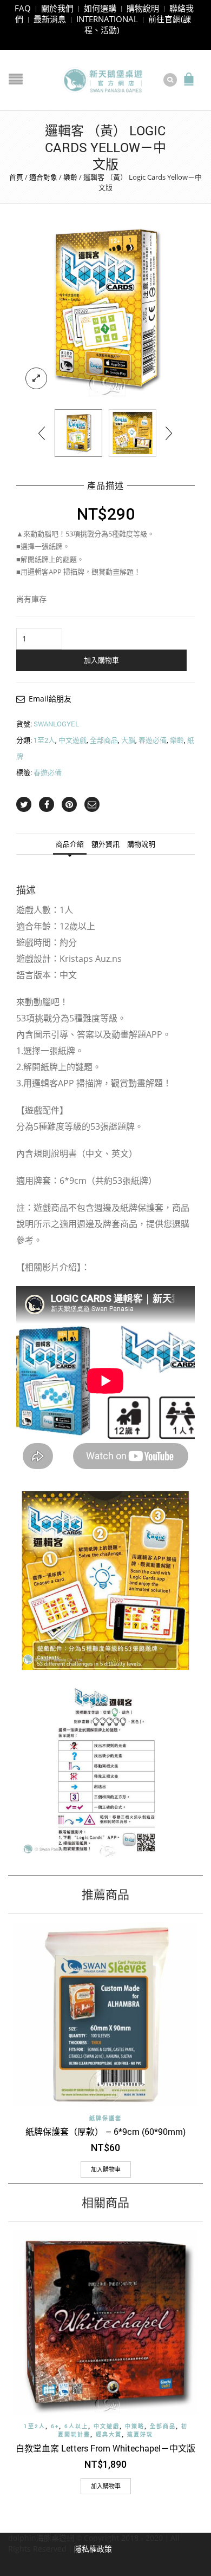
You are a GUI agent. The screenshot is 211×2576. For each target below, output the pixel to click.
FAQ (23, 8)
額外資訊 (105, 844)
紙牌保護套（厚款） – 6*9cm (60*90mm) (105, 2131)
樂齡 (70, 177)
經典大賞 (109, 2434)
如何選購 (100, 8)
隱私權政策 (93, 2549)
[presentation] (42, 433)
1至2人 (44, 740)
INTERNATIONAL (107, 19)
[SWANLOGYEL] (105, 309)
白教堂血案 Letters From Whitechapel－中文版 (105, 2448)
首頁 (16, 177)
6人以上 (76, 2426)
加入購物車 (101, 660)
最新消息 (50, 19)
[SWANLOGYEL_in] (133, 433)
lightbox (36, 378)
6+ (55, 2426)
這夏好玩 (140, 2434)
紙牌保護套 (105, 2118)
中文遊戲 (72, 740)
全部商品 (104, 740)
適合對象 (43, 177)
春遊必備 (153, 740)
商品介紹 (70, 844)
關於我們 (57, 8)
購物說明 (143, 8)
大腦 (128, 740)
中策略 (135, 2426)
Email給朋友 (50, 699)
